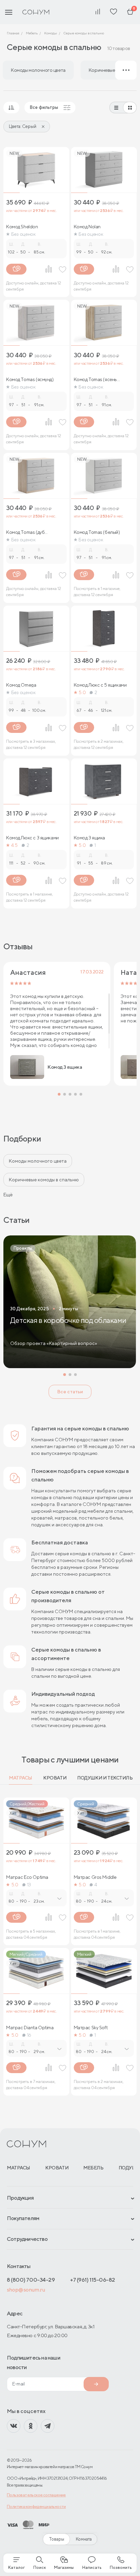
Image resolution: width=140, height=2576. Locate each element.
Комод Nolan (87, 227)
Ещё (8, 1195)
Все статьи (70, 1392)
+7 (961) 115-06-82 (93, 2280)
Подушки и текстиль (105, 1778)
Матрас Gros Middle (95, 1877)
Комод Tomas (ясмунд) (30, 379)
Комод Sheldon (22, 227)
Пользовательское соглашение (36, 2495)
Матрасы (21, 1778)
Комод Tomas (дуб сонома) (25, 532)
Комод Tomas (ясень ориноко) (95, 379)
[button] (59, 1094)
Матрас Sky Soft (91, 2028)
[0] (130, 12)
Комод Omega (21, 685)
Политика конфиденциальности (36, 2506)
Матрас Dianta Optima (30, 2028)
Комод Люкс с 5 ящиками (100, 685)
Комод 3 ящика (90, 838)
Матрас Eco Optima (27, 1877)
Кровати (55, 1778)
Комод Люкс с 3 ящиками (32, 838)
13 (29, 1885)
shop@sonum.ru (26, 2290)
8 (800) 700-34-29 (31, 2280)
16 (29, 2035)
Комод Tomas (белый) (97, 532)
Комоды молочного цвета (38, 1161)
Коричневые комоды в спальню (44, 1180)
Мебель (93, 2168)
